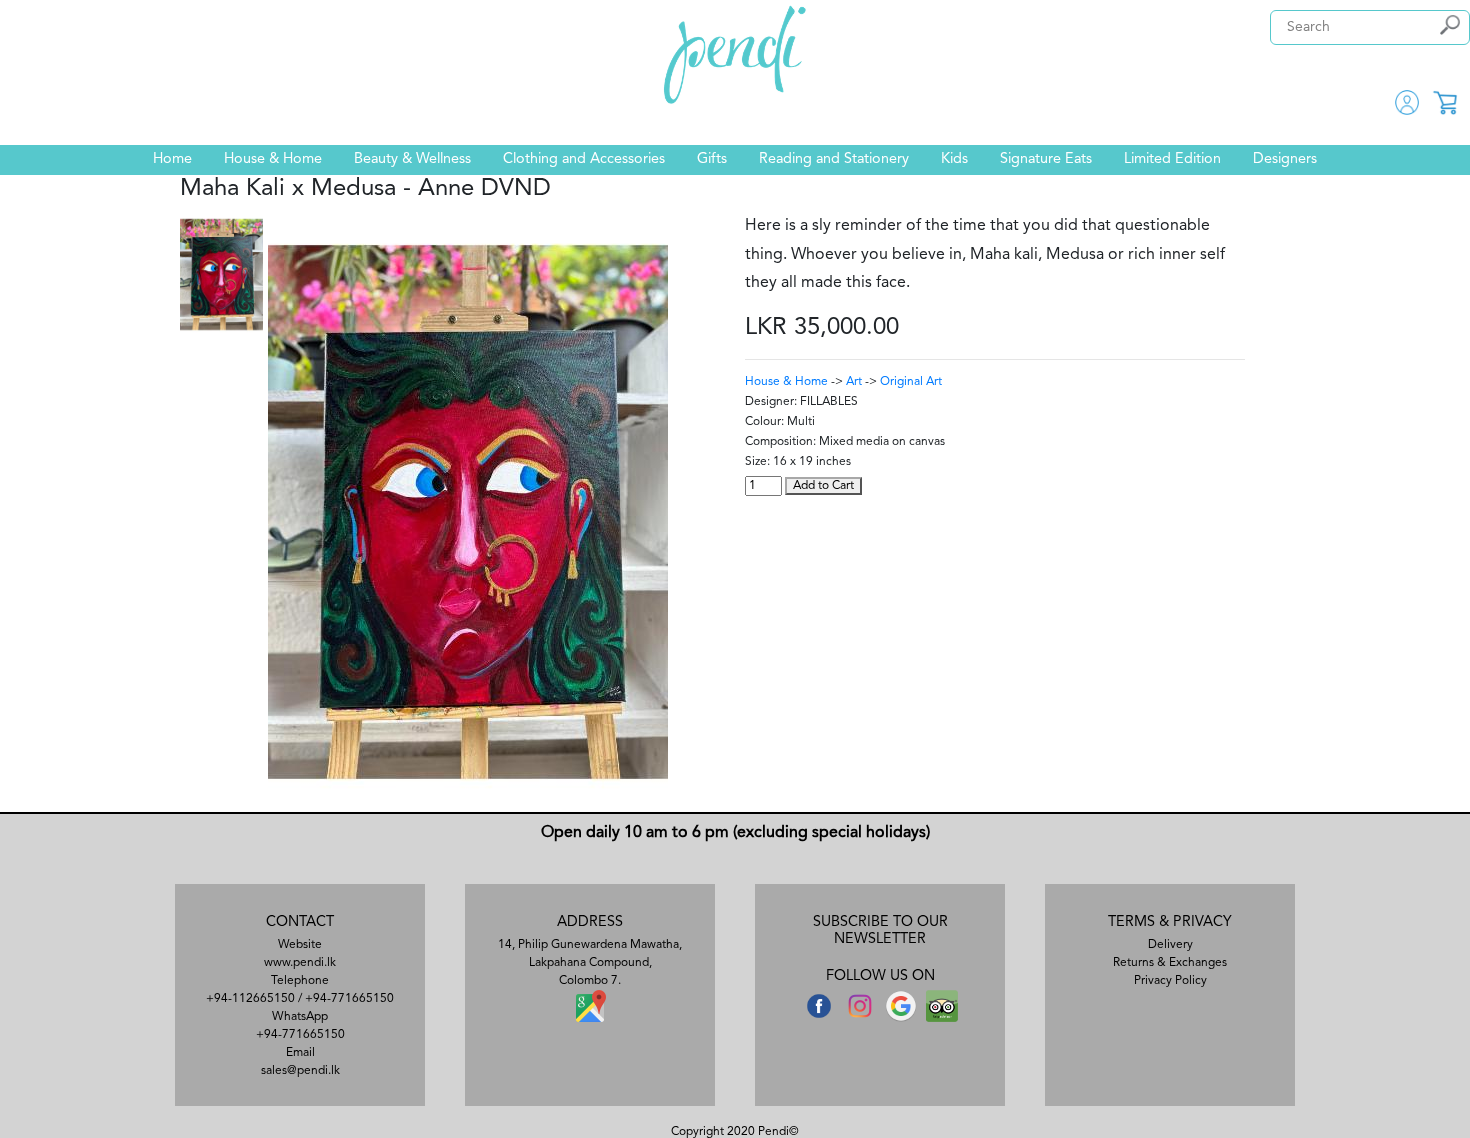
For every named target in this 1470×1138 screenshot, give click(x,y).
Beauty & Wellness (412, 159)
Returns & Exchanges (1170, 963)
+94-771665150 (349, 999)
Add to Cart (823, 486)
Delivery (1170, 945)
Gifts (712, 159)
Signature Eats (1046, 159)
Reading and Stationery (834, 159)
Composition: (780, 442)
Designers (1285, 159)
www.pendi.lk (300, 963)
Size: (757, 462)
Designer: (771, 402)
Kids (954, 159)
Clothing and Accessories (584, 159)
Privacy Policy (1170, 981)
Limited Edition (1172, 159)
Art (854, 382)
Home (172, 159)
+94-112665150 (250, 999)
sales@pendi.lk (300, 1071)
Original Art (911, 382)
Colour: (764, 422)
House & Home (273, 159)
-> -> (843, 382)
